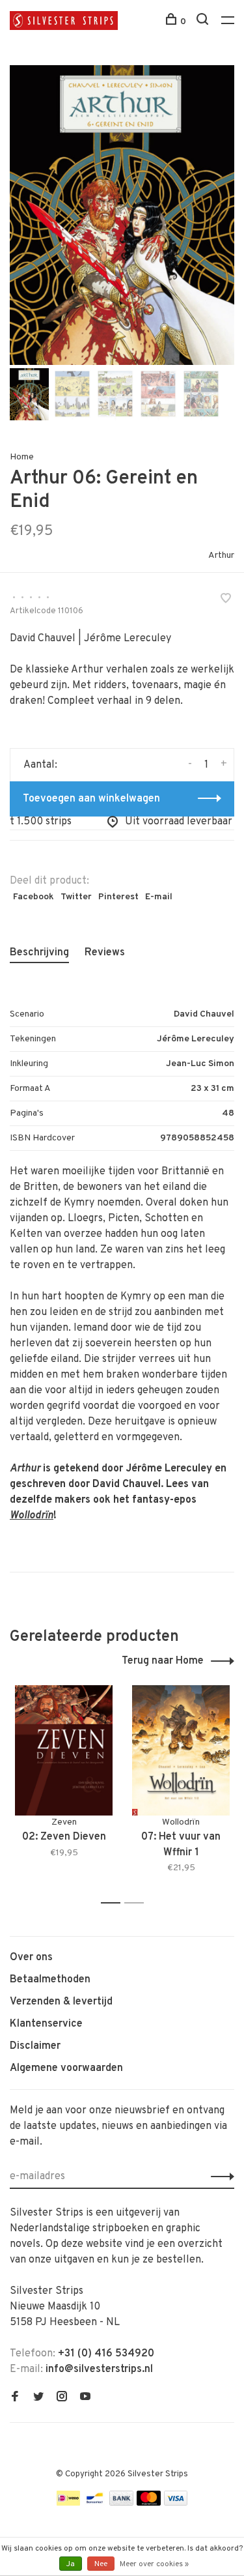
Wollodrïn (32, 1516)
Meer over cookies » (154, 2564)
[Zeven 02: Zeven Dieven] (64, 1750)
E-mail (159, 897)
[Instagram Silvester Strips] (62, 2398)
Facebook (34, 897)
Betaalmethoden (50, 1980)
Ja (71, 2564)
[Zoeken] (204, 22)
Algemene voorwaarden (66, 2068)
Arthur (221, 556)
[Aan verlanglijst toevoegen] (226, 600)
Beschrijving (39, 953)
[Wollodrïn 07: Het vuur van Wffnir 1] (181, 1750)
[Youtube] (85, 2398)
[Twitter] (38, 2398)
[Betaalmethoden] (68, 2503)
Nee (101, 2564)
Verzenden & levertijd (61, 2002)
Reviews (105, 953)
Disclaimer (35, 2046)
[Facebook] (15, 2398)
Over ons (31, 1958)
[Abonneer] (219, 2177)
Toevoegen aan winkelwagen (91, 799)
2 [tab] (138, 1903)
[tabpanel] (122, 215)
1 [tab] (114, 1903)
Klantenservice (46, 2024)
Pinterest (118, 897)
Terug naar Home (163, 1661)
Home (22, 457)
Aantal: (40, 765)
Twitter (76, 897)
